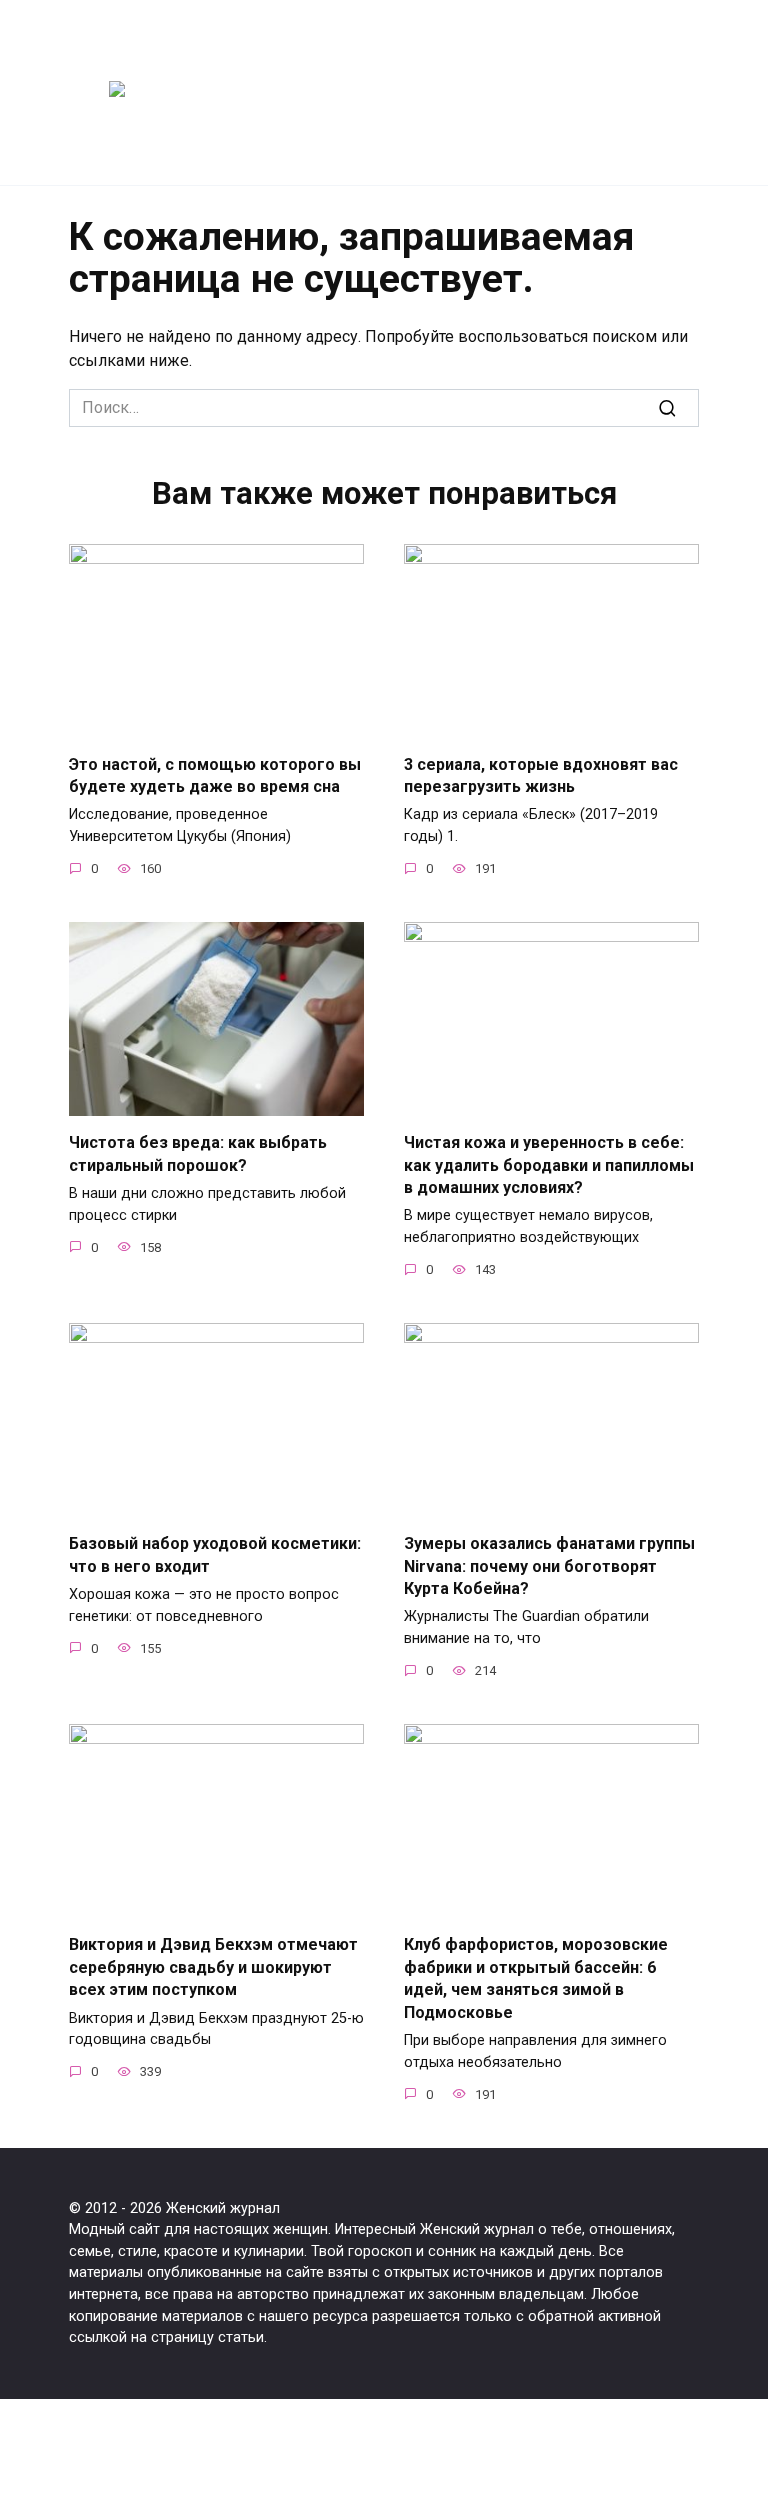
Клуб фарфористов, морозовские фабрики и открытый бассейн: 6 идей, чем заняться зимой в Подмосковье (536, 1978)
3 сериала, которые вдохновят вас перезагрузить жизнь (541, 774)
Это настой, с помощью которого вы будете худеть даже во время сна (215, 774)
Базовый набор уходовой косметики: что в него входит (215, 1554)
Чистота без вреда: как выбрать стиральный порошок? (198, 1153)
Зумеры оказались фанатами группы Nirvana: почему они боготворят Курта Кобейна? (549, 1566)
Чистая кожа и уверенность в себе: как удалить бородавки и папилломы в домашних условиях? (549, 1165)
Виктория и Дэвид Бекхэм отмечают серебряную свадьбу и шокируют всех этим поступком (213, 1967)
